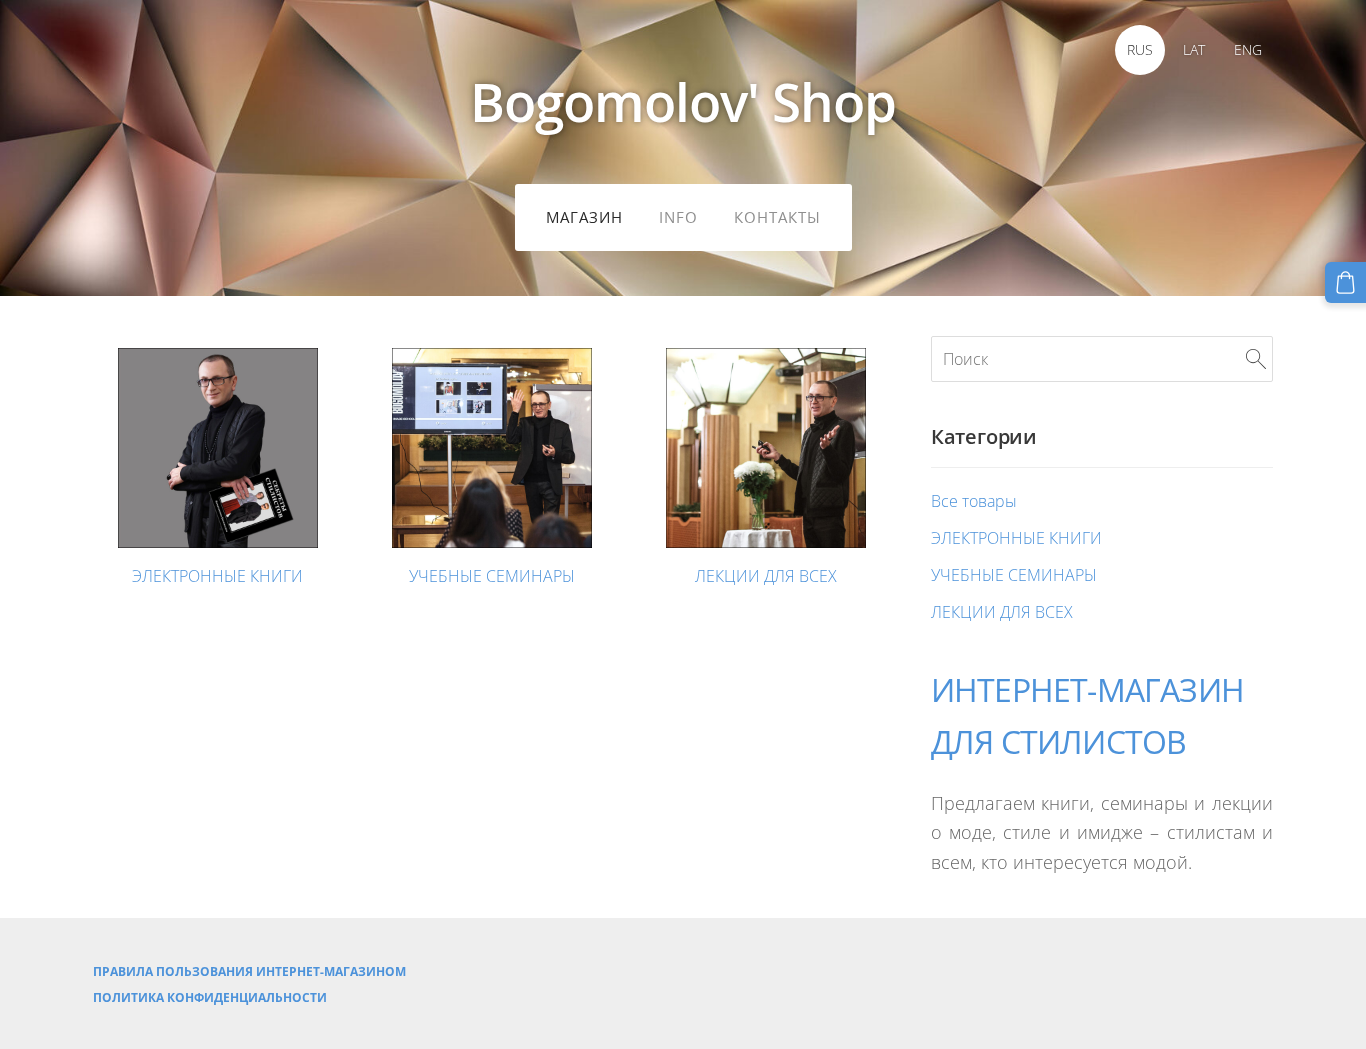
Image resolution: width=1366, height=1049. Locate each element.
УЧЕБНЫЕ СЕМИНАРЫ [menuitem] (1014, 575)
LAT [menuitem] (1194, 49)
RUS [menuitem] (1140, 49)
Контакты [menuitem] (777, 217)
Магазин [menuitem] (584, 217)
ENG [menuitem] (1248, 49)
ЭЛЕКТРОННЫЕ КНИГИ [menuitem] (1016, 538)
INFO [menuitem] (678, 217)
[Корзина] (1345, 282)
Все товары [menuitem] (974, 501)
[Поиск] (1256, 359)
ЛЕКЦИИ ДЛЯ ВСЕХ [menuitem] (1002, 612)
